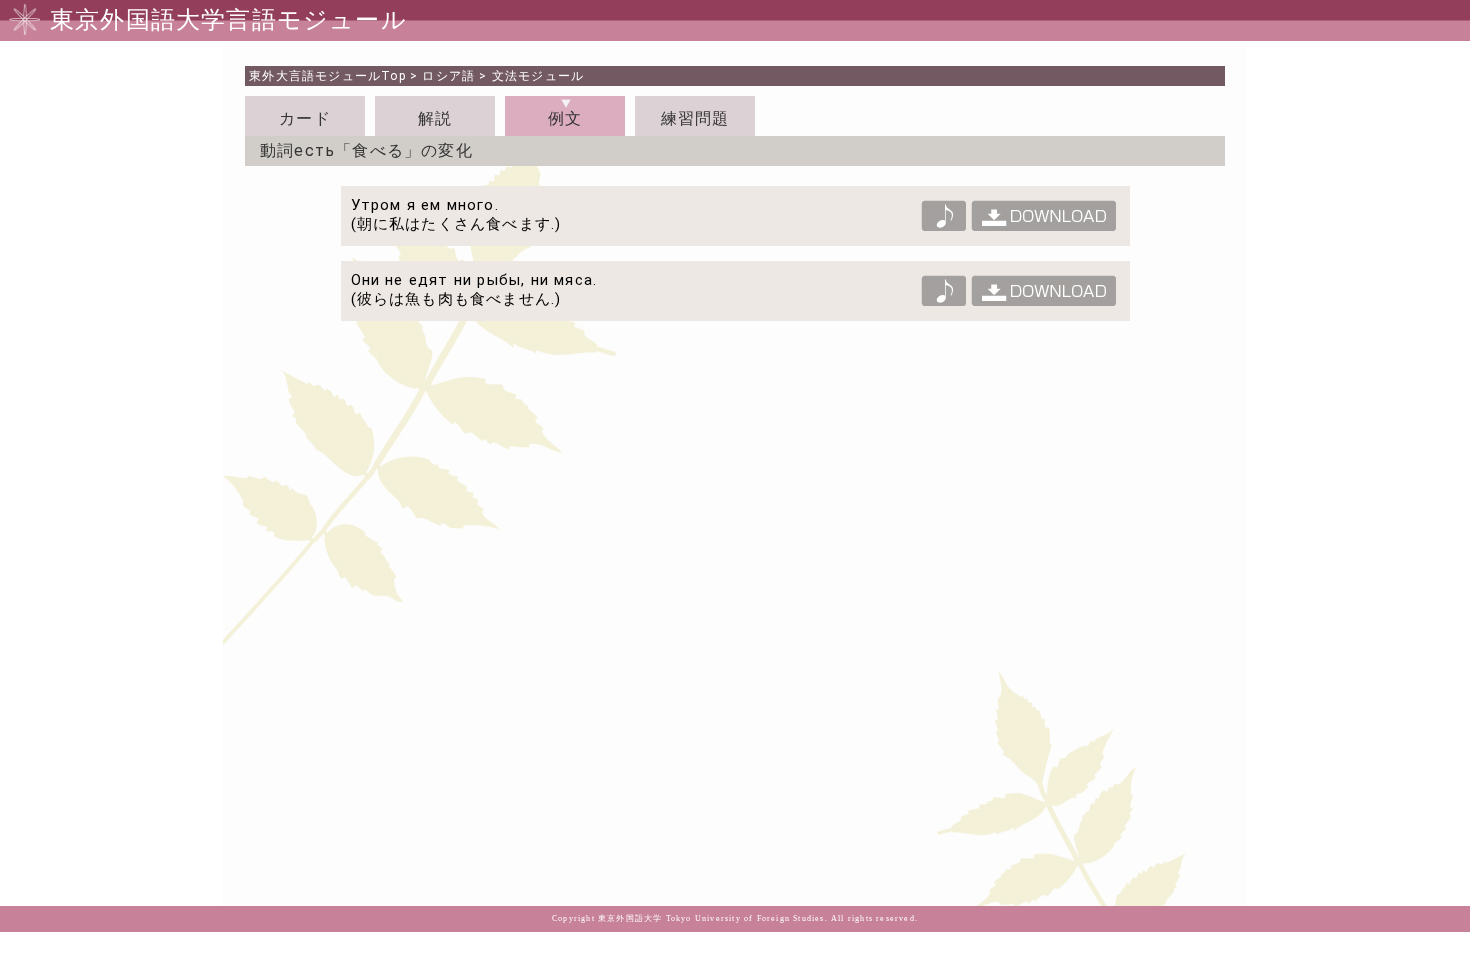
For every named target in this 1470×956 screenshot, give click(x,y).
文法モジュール (538, 76)
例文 (565, 118)
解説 (435, 118)
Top (327, 76)
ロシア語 (448, 76)
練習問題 (695, 118)
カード (305, 118)
